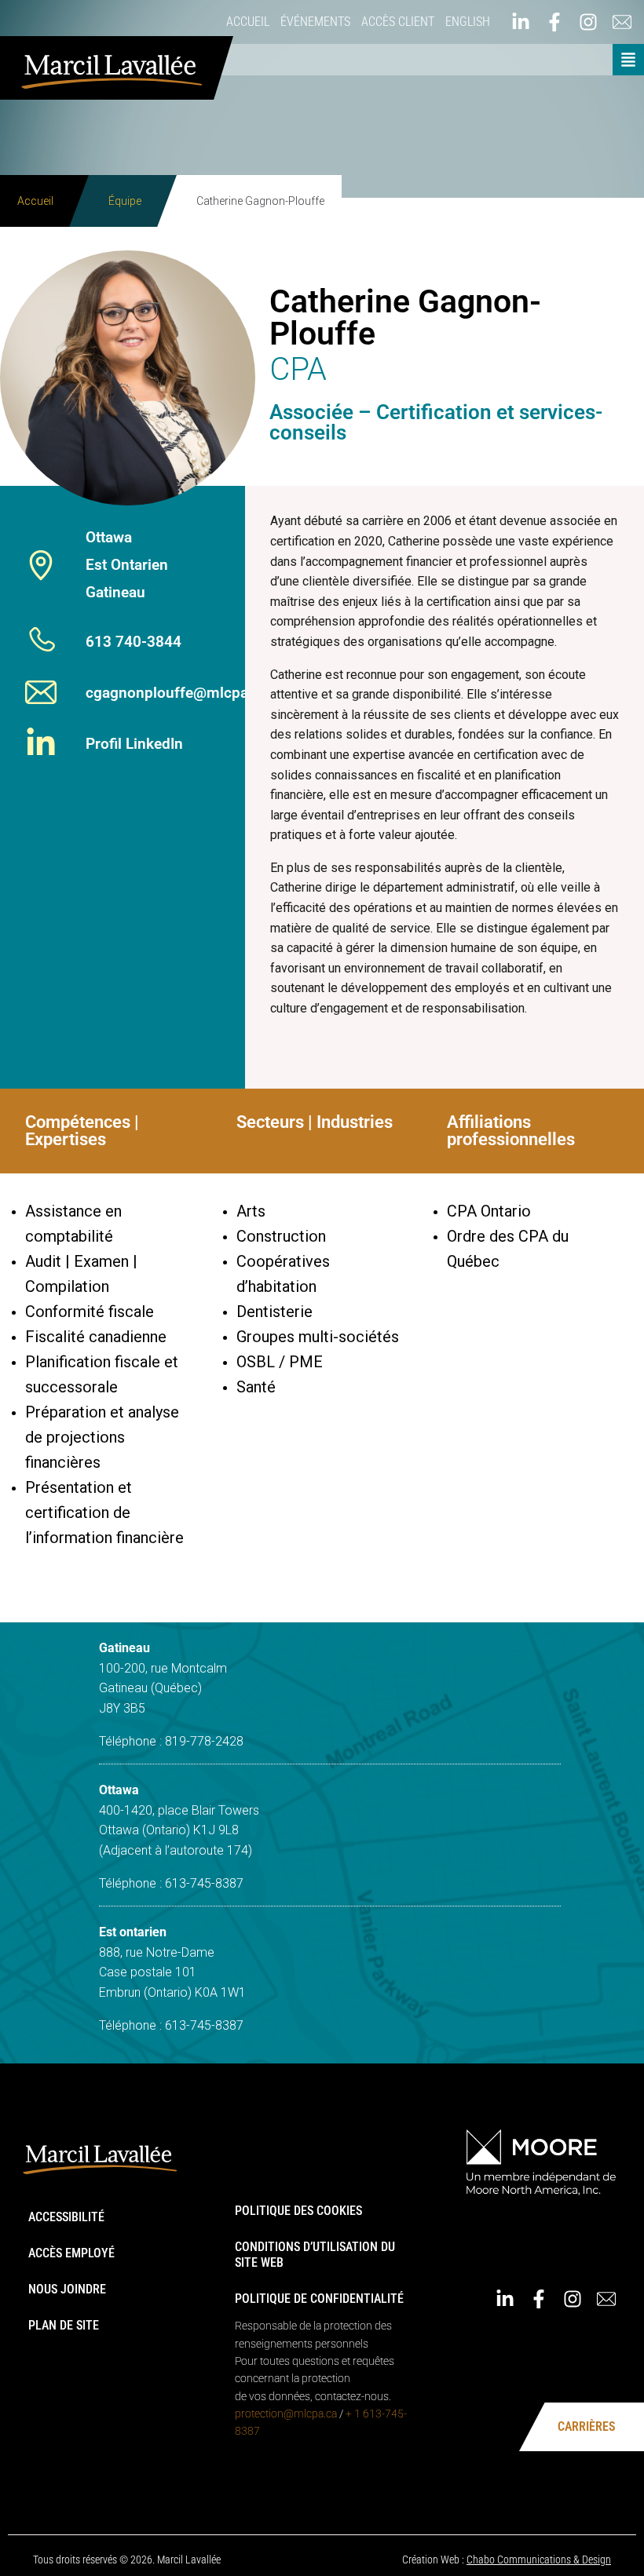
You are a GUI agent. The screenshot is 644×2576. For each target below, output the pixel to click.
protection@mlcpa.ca (286, 2414)
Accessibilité (66, 2217)
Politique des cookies (298, 2211)
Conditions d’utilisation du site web (315, 2255)
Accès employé (71, 2253)
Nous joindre (67, 2289)
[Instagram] (573, 2299)
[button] (628, 60)
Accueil (35, 201)
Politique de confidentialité (319, 2299)
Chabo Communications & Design (539, 2560)
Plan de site (64, 2325)
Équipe (125, 201)
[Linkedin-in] (505, 2299)
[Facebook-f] (539, 2299)
